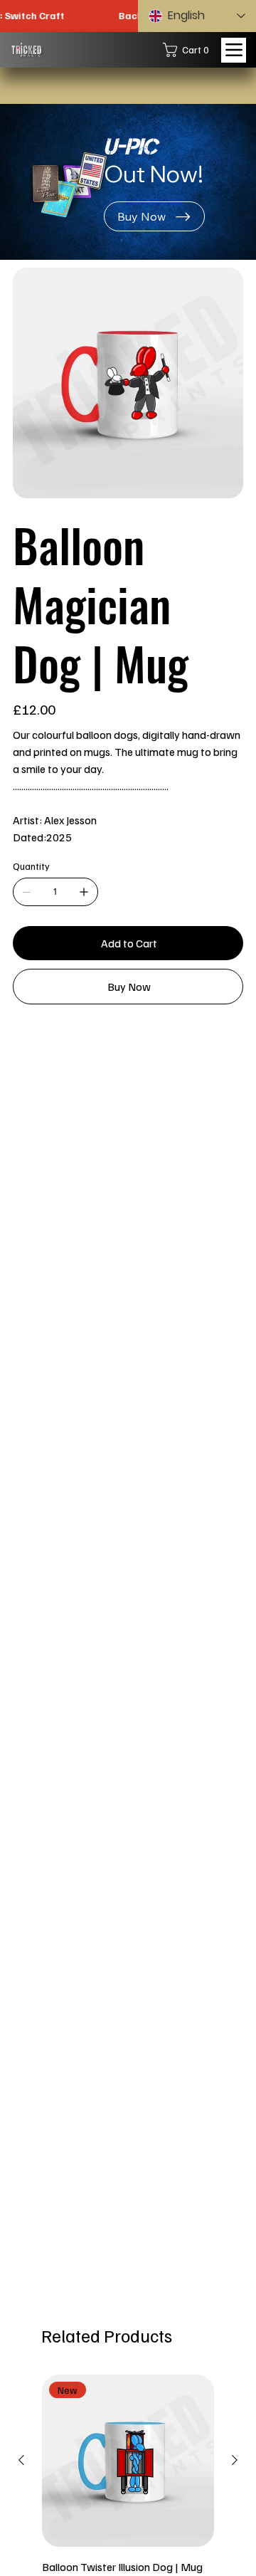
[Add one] (84, 892)
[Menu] (234, 50)
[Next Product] (235, 2460)
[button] (190, 50)
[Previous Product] (21, 2460)
